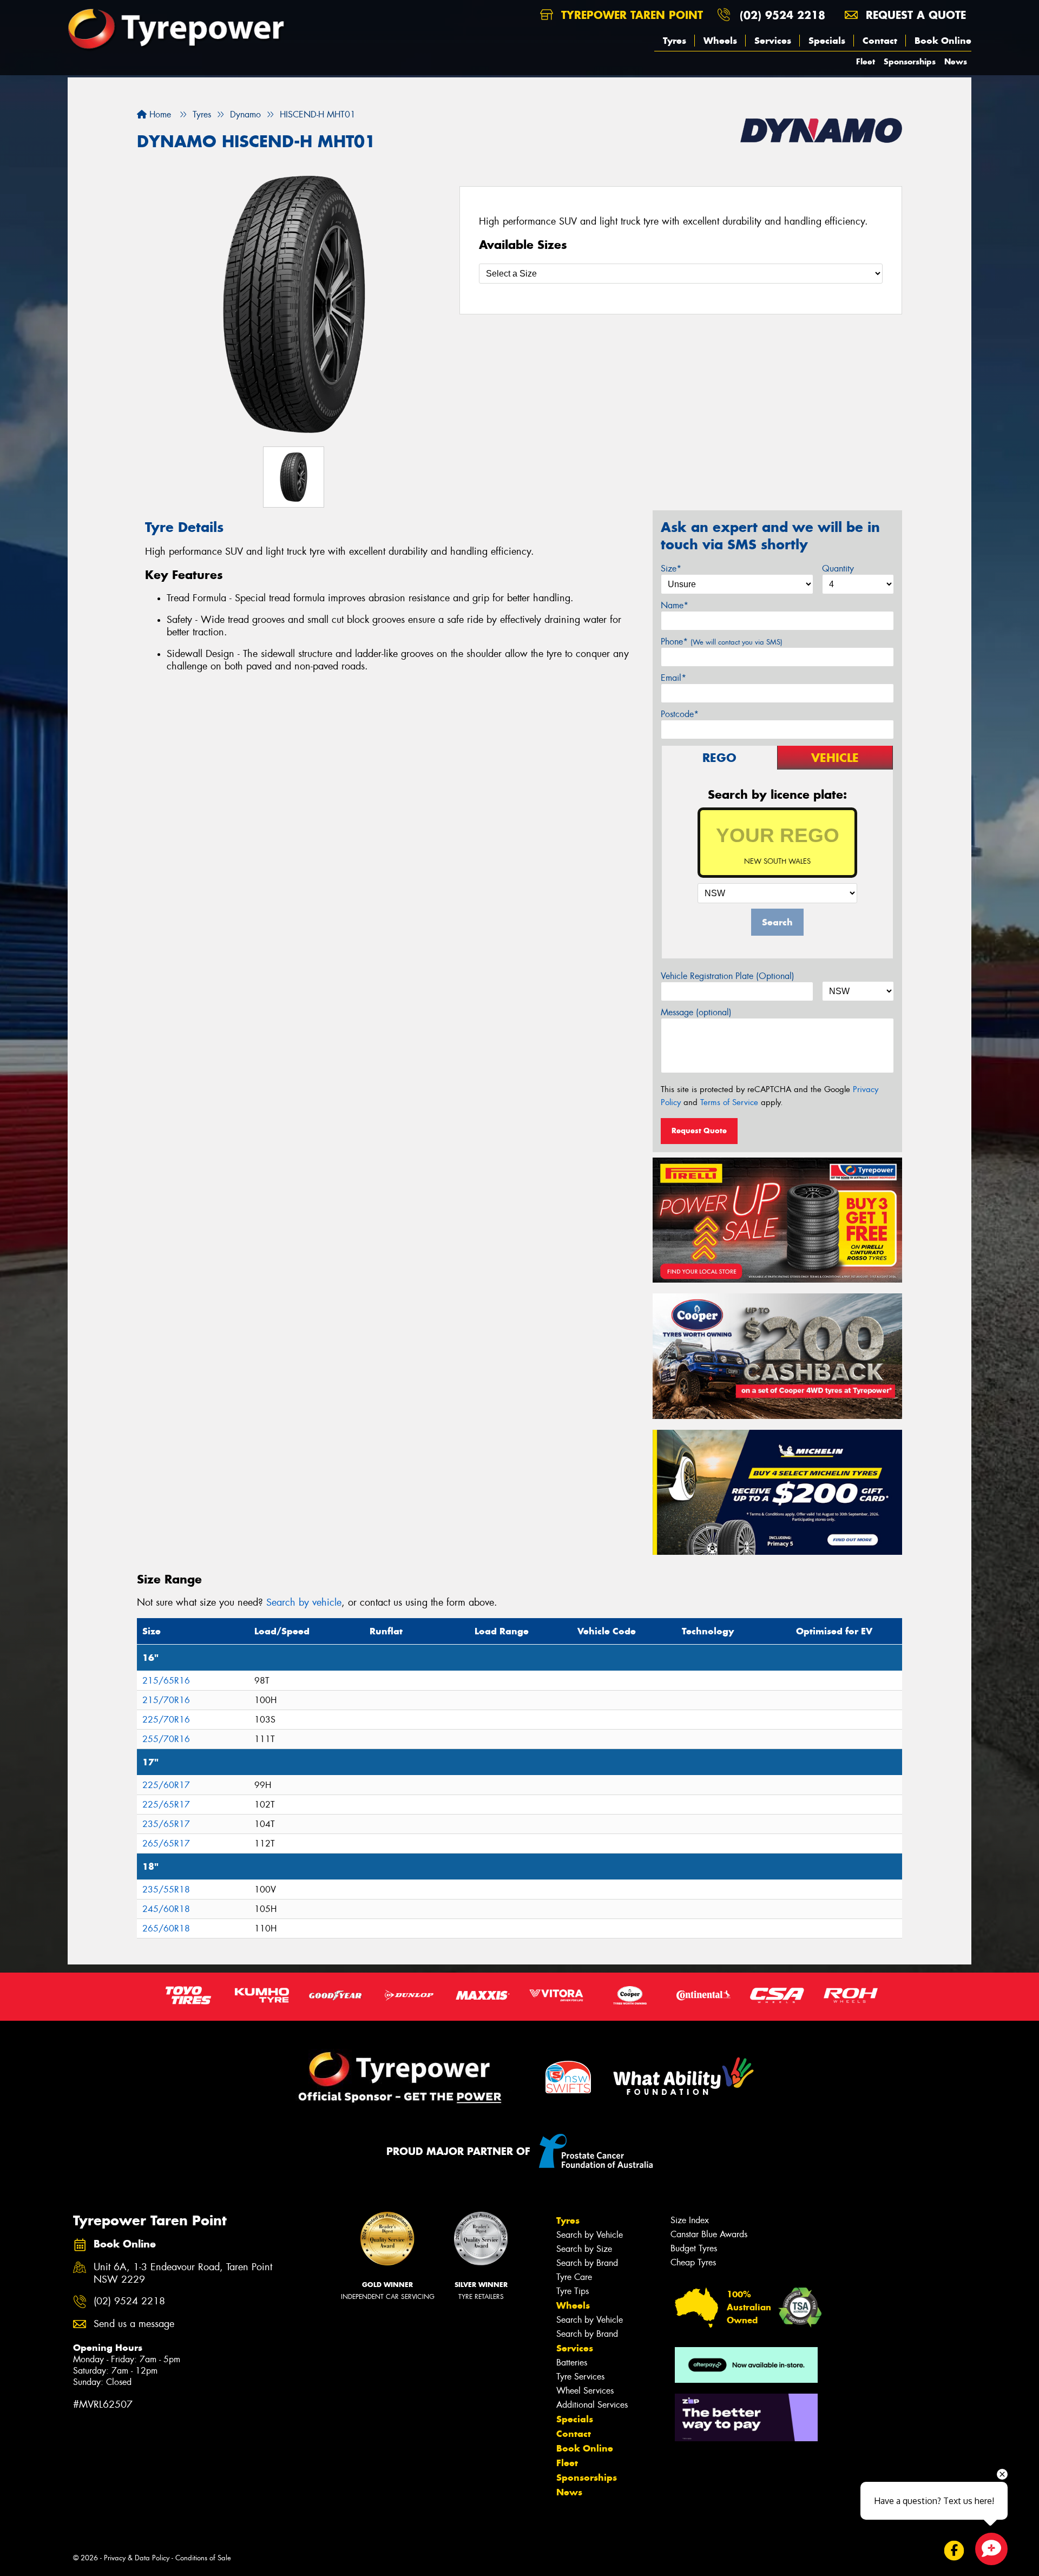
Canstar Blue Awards (709, 2234)
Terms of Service (729, 1102)
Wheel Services (585, 2391)
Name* (675, 605)
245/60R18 (166, 1909)
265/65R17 (166, 1844)
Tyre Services (580, 2377)
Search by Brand (587, 2263)
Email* (673, 678)
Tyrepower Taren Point (630, 15)
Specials (827, 41)
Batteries (572, 2363)
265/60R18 (166, 1928)
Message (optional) (696, 1012)
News (956, 61)
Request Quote (699, 1131)
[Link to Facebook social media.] (954, 2550)
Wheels (720, 41)
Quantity (838, 569)
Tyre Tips (573, 2291)
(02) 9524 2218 (782, 15)
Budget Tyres (694, 2248)
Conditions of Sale (203, 2558)
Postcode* (680, 714)
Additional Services (592, 2405)
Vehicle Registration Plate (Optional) (728, 976)
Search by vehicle (304, 1602)
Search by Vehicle (590, 2235)
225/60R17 (166, 1785)
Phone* (722, 642)
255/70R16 (166, 1739)
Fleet (866, 61)
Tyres (675, 41)
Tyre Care (574, 2277)
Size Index (690, 2220)
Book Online (943, 41)
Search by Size (584, 2249)
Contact (880, 41)
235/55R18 (166, 1890)
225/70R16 (166, 1720)
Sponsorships (910, 61)
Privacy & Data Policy (137, 2558)
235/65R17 (166, 1824)
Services (773, 41)
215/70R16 (166, 1700)
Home (159, 114)
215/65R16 (166, 1681)
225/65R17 (166, 1805)
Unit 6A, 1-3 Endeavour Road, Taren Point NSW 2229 (183, 2273)
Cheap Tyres (693, 2262)
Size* (671, 569)
